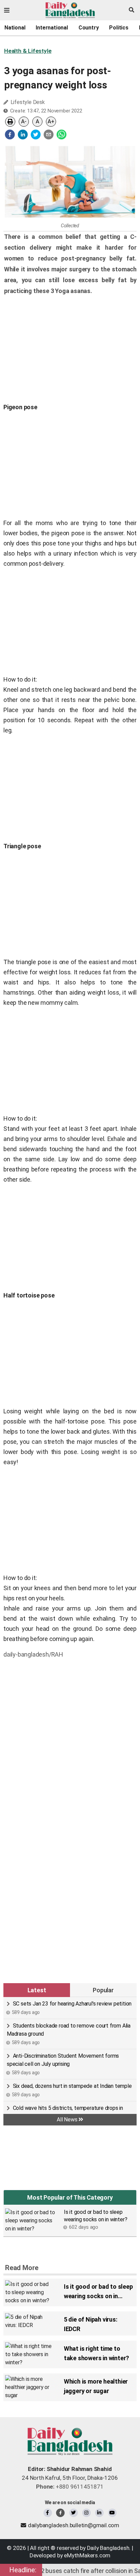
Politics (119, 28)
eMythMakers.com (87, 2555)
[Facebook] (48, 2513)
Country (89, 28)
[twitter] (36, 134)
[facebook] (10, 134)
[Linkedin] (99, 2513)
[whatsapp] (62, 134)
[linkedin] (23, 134)
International (52, 28)
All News (68, 2120)
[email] (49, 134)
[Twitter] (74, 2513)
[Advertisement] (70, 1735)
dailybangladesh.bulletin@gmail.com (74, 2525)
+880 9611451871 (70, 2487)
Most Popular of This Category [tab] (70, 2197)
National (15, 28)
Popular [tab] (103, 1990)
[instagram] (86, 2513)
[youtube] (112, 2513)
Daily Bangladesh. (109, 2548)
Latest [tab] (37, 1990)
